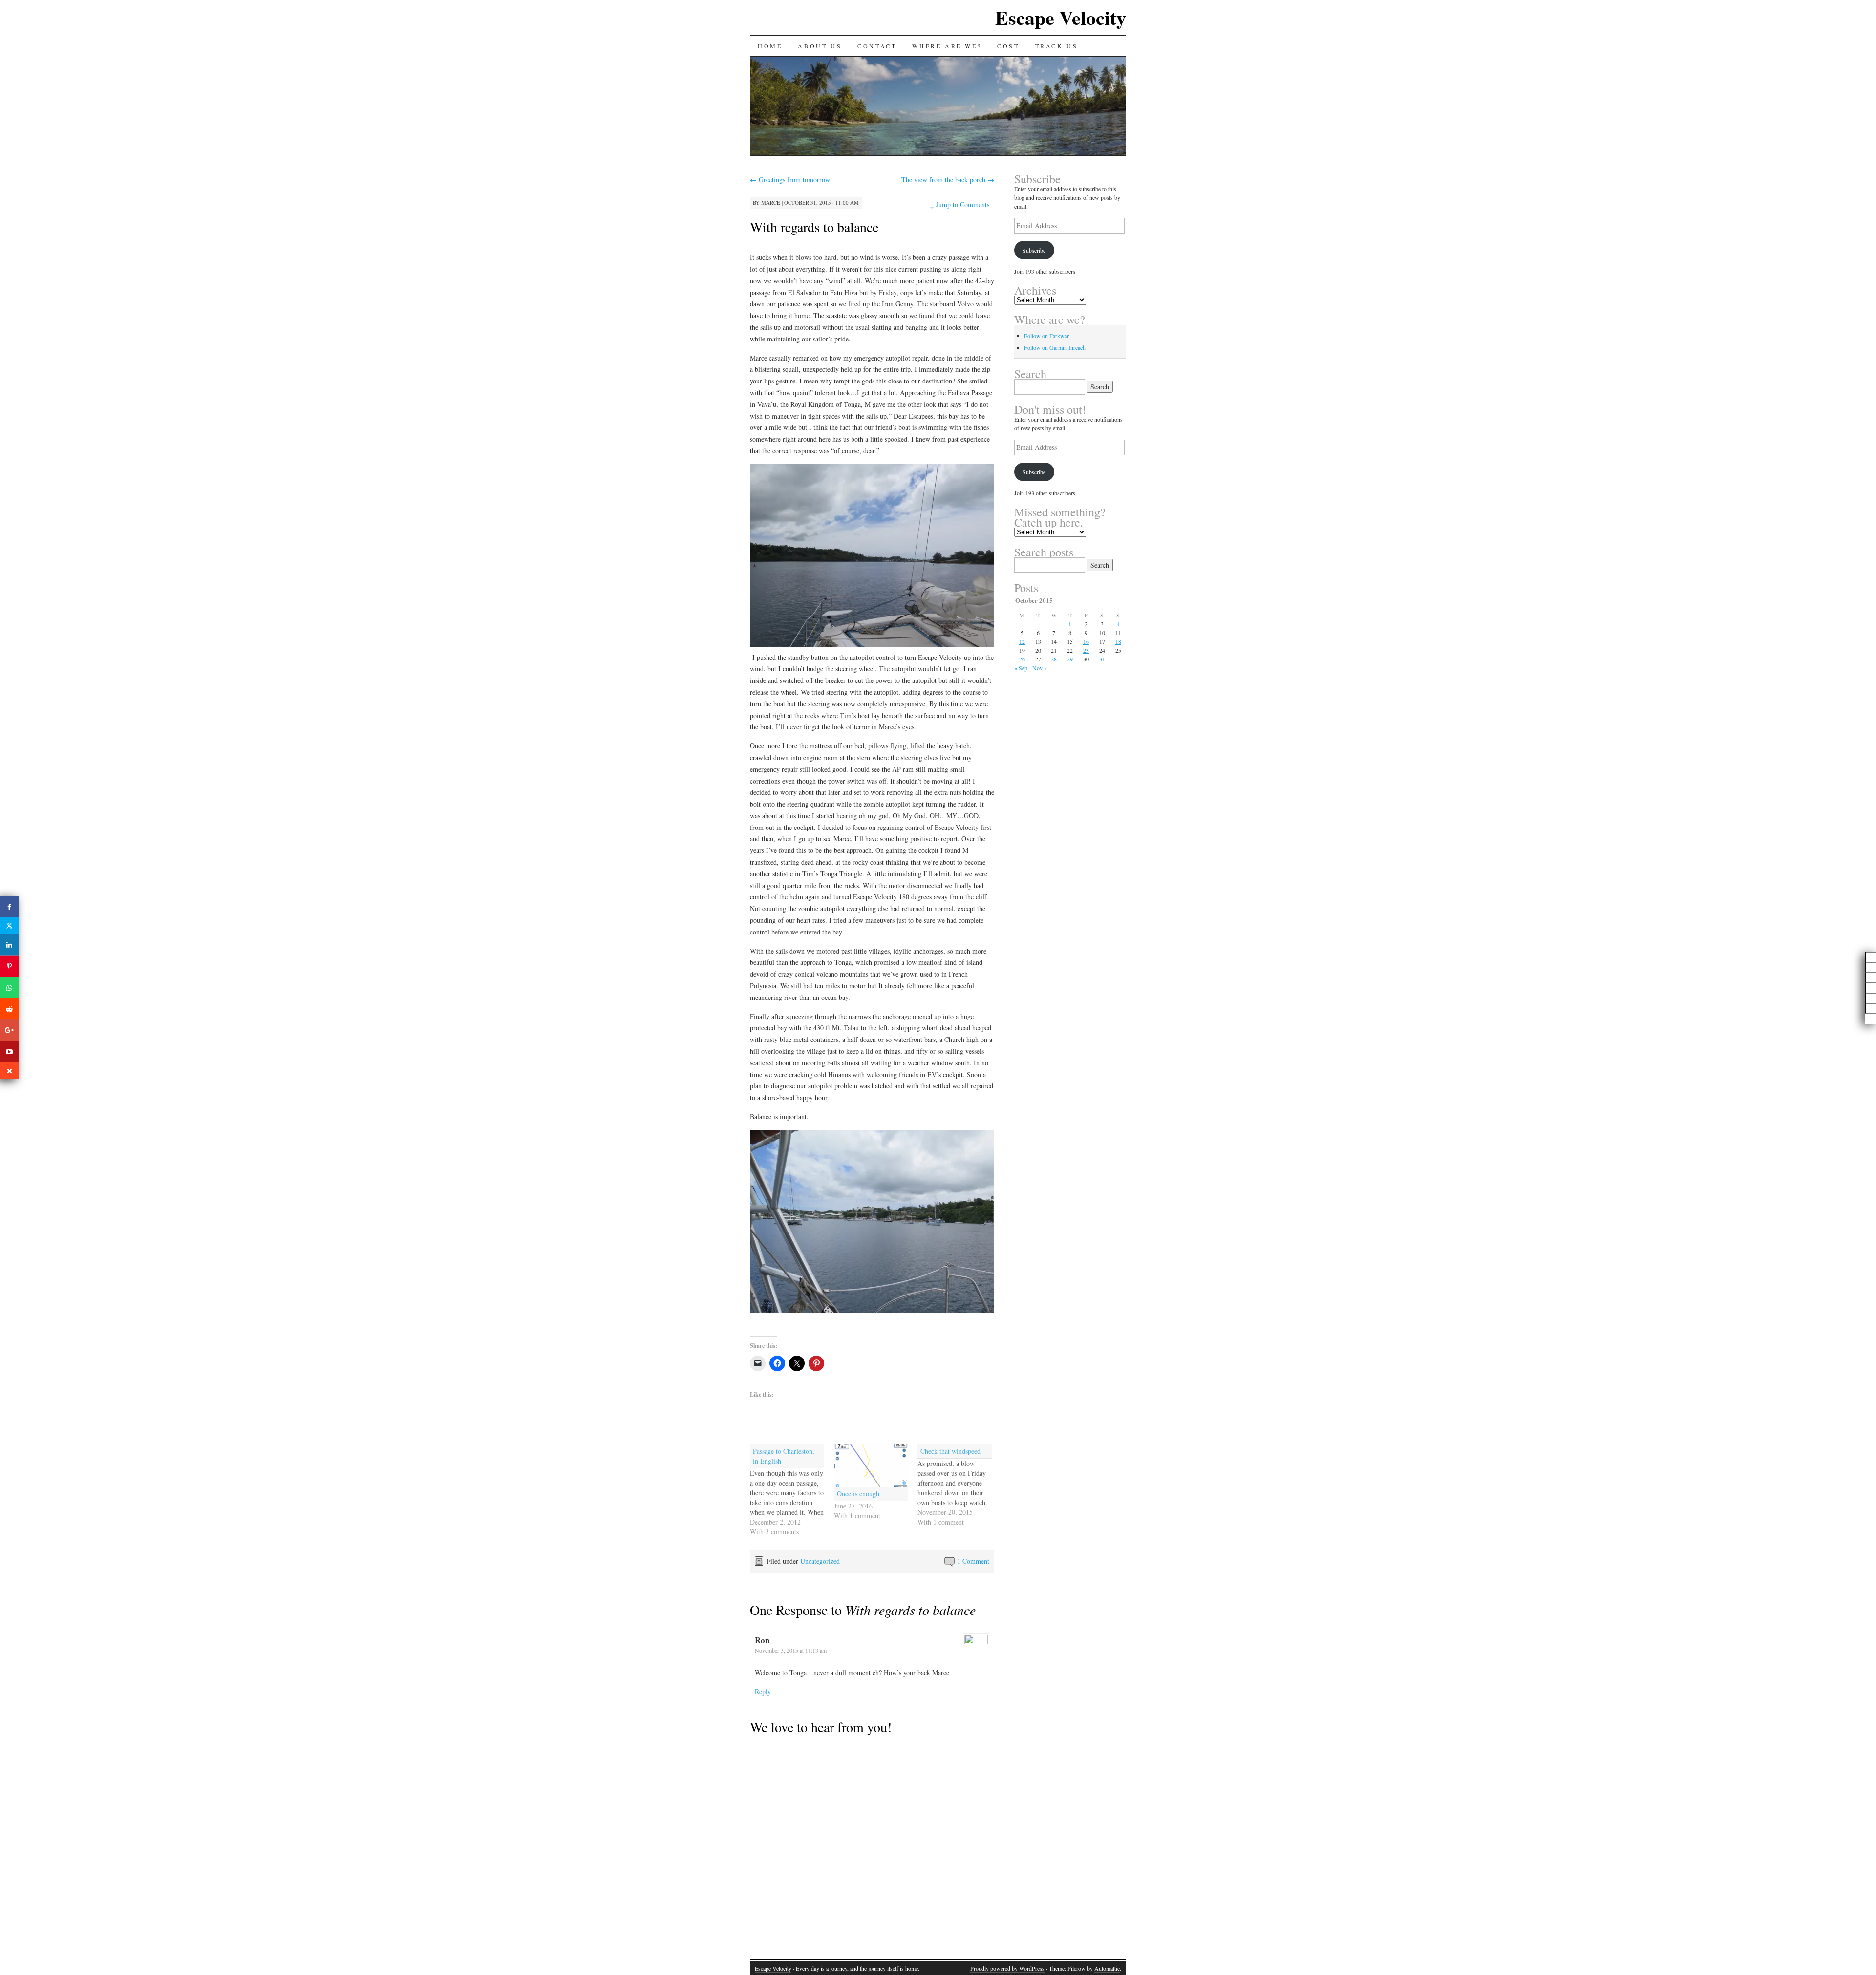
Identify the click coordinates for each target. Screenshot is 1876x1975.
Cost (1008, 46)
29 (1070, 659)
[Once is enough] (871, 1466)
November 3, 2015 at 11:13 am (791, 1650)
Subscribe (1034, 250)
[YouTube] (9, 1052)
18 (1118, 641)
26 (1022, 659)
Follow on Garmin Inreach (1055, 347)
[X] (9, 926)
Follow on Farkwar (1046, 336)
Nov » (1040, 668)
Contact (877, 46)
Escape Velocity (1061, 17)
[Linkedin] (9, 945)
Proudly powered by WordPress (1007, 1968)
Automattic (1107, 1968)
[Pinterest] (9, 966)
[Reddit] (9, 1009)
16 (1086, 641)
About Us (820, 46)
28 (1054, 659)
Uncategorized (820, 1561)
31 (1102, 659)
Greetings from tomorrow (790, 180)
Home (770, 46)
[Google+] (9, 1030)
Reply (763, 1691)
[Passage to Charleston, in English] (792, 1491)
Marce (771, 202)
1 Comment (973, 1561)
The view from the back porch (948, 180)
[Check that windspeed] (959, 1486)
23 (1086, 650)
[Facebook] (9, 907)
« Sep (1021, 668)
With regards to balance (814, 227)
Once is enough (858, 1494)
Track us (1057, 46)
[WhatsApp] (9, 988)
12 (1022, 641)
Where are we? (947, 46)
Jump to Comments (959, 204)
